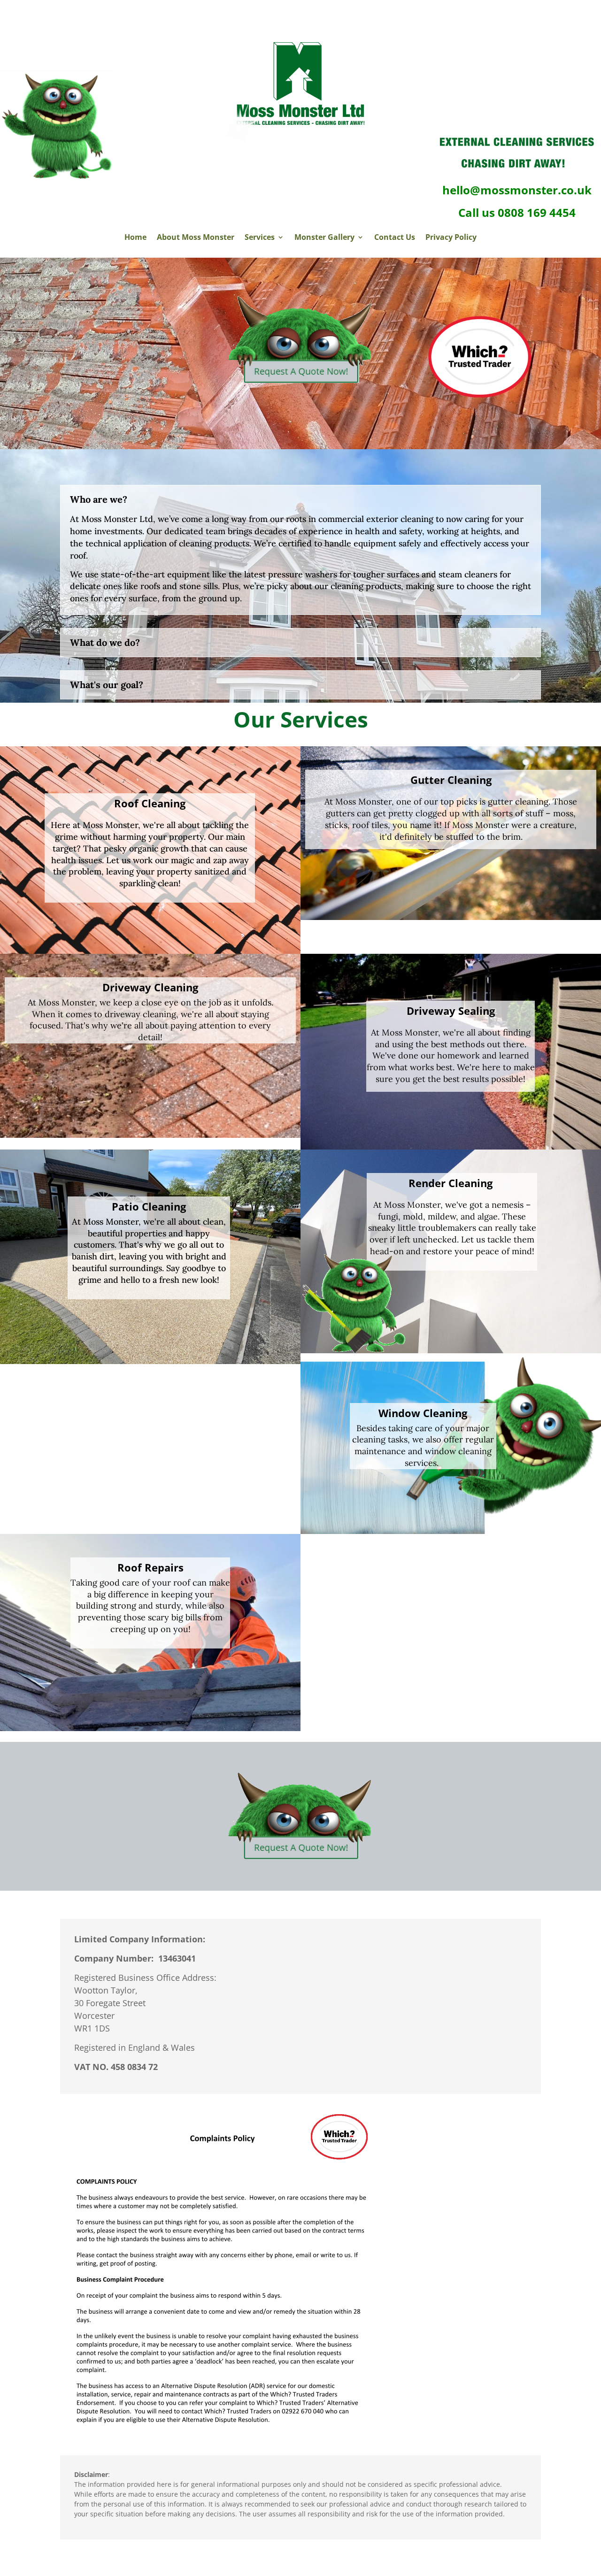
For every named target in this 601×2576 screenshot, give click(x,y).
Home (135, 238)
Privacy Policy (451, 238)
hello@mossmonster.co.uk (517, 190)
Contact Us (395, 238)
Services (260, 238)
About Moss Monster (196, 238)
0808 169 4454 (537, 212)
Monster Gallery (324, 238)
